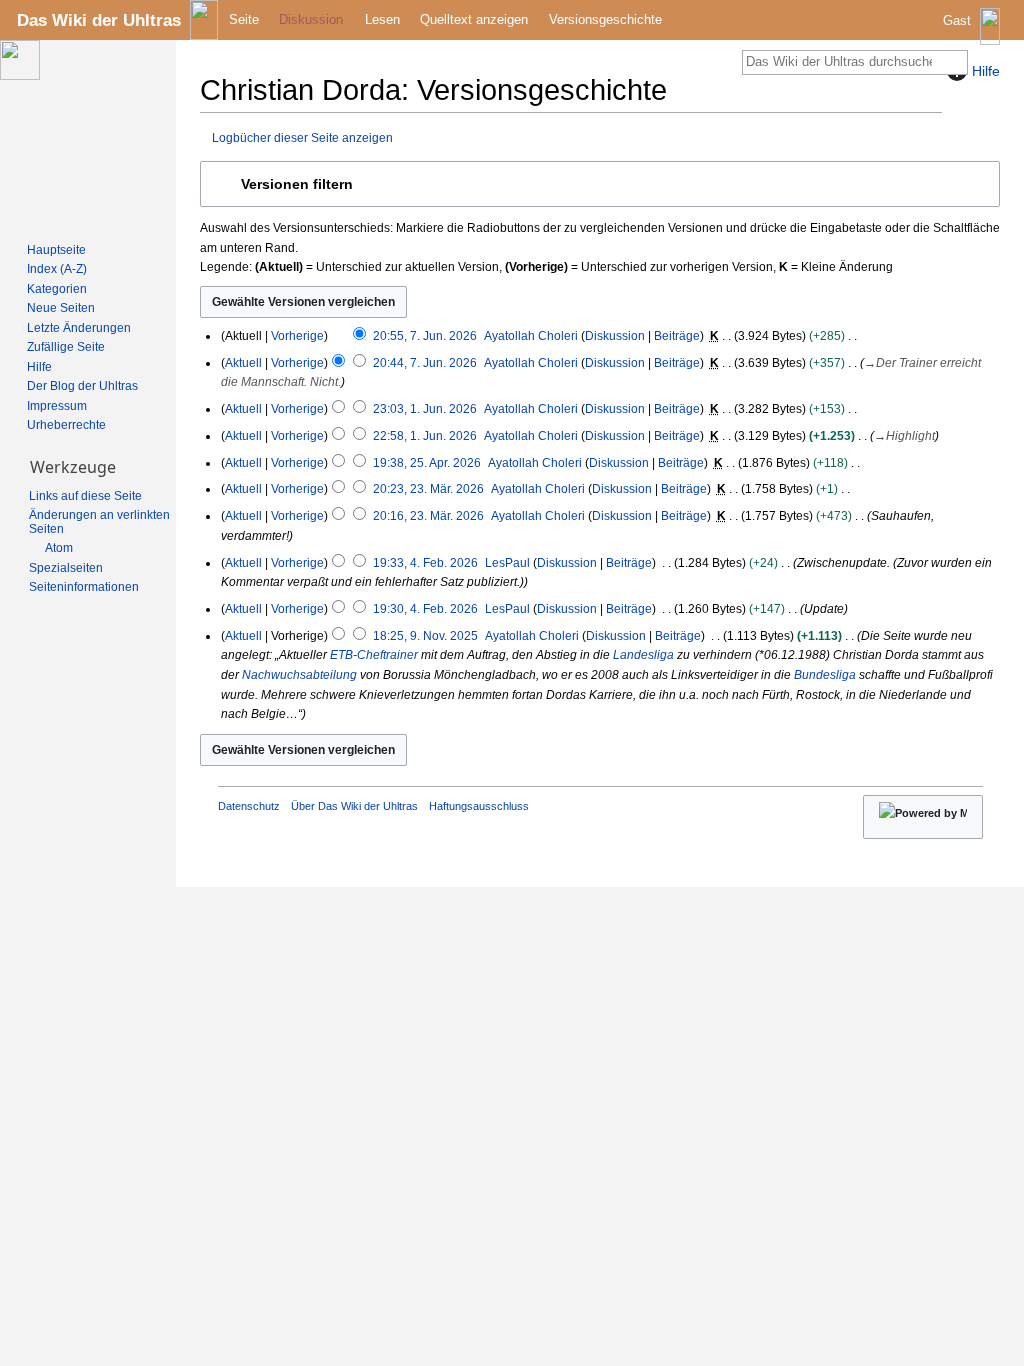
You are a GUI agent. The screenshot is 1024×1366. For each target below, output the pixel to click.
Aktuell (243, 363)
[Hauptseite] (88, 136)
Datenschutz (249, 806)
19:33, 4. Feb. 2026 (425, 563)
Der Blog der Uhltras (82, 386)
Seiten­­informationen (84, 587)
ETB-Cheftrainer (374, 655)
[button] (600, 184)
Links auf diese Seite (85, 496)
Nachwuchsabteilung (299, 675)
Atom (59, 548)
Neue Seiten (61, 308)
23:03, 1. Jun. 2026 (425, 409)
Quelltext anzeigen (474, 19)
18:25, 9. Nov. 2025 (425, 636)
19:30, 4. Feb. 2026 (425, 609)
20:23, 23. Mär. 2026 (428, 489)
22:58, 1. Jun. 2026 (425, 436)
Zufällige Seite (66, 347)
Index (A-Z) (57, 269)
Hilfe (39, 367)
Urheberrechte (66, 425)
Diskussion (615, 336)
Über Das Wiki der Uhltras (354, 806)
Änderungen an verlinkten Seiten (99, 522)
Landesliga (643, 655)
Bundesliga (825, 675)
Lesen (382, 19)
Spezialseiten (66, 568)
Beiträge (677, 336)
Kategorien (57, 289)
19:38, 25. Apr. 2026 (427, 463)
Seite (244, 19)
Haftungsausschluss (479, 806)
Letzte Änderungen (79, 328)
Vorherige (297, 336)
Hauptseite (56, 250)
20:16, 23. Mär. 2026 (428, 516)
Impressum (57, 406)
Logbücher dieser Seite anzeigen (302, 137)
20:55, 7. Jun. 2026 (425, 336)
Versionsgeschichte (605, 19)
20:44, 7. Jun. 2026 (425, 363)
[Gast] (973, 35)
